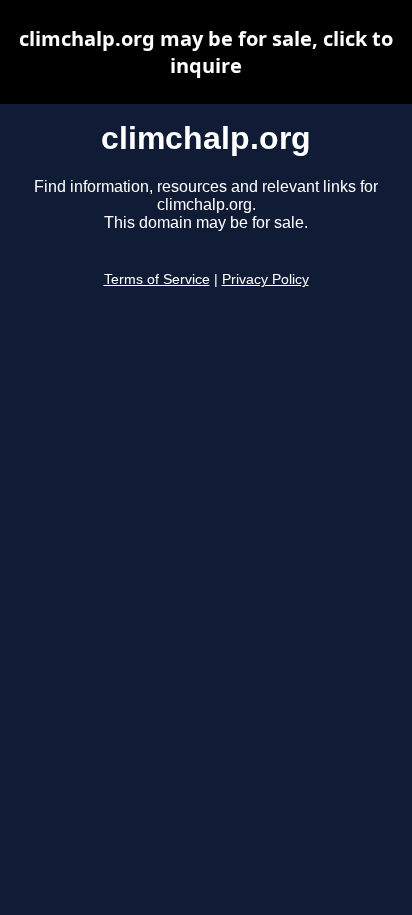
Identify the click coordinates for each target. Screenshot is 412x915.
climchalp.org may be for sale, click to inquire (206, 52)
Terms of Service (157, 279)
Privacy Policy (265, 279)
